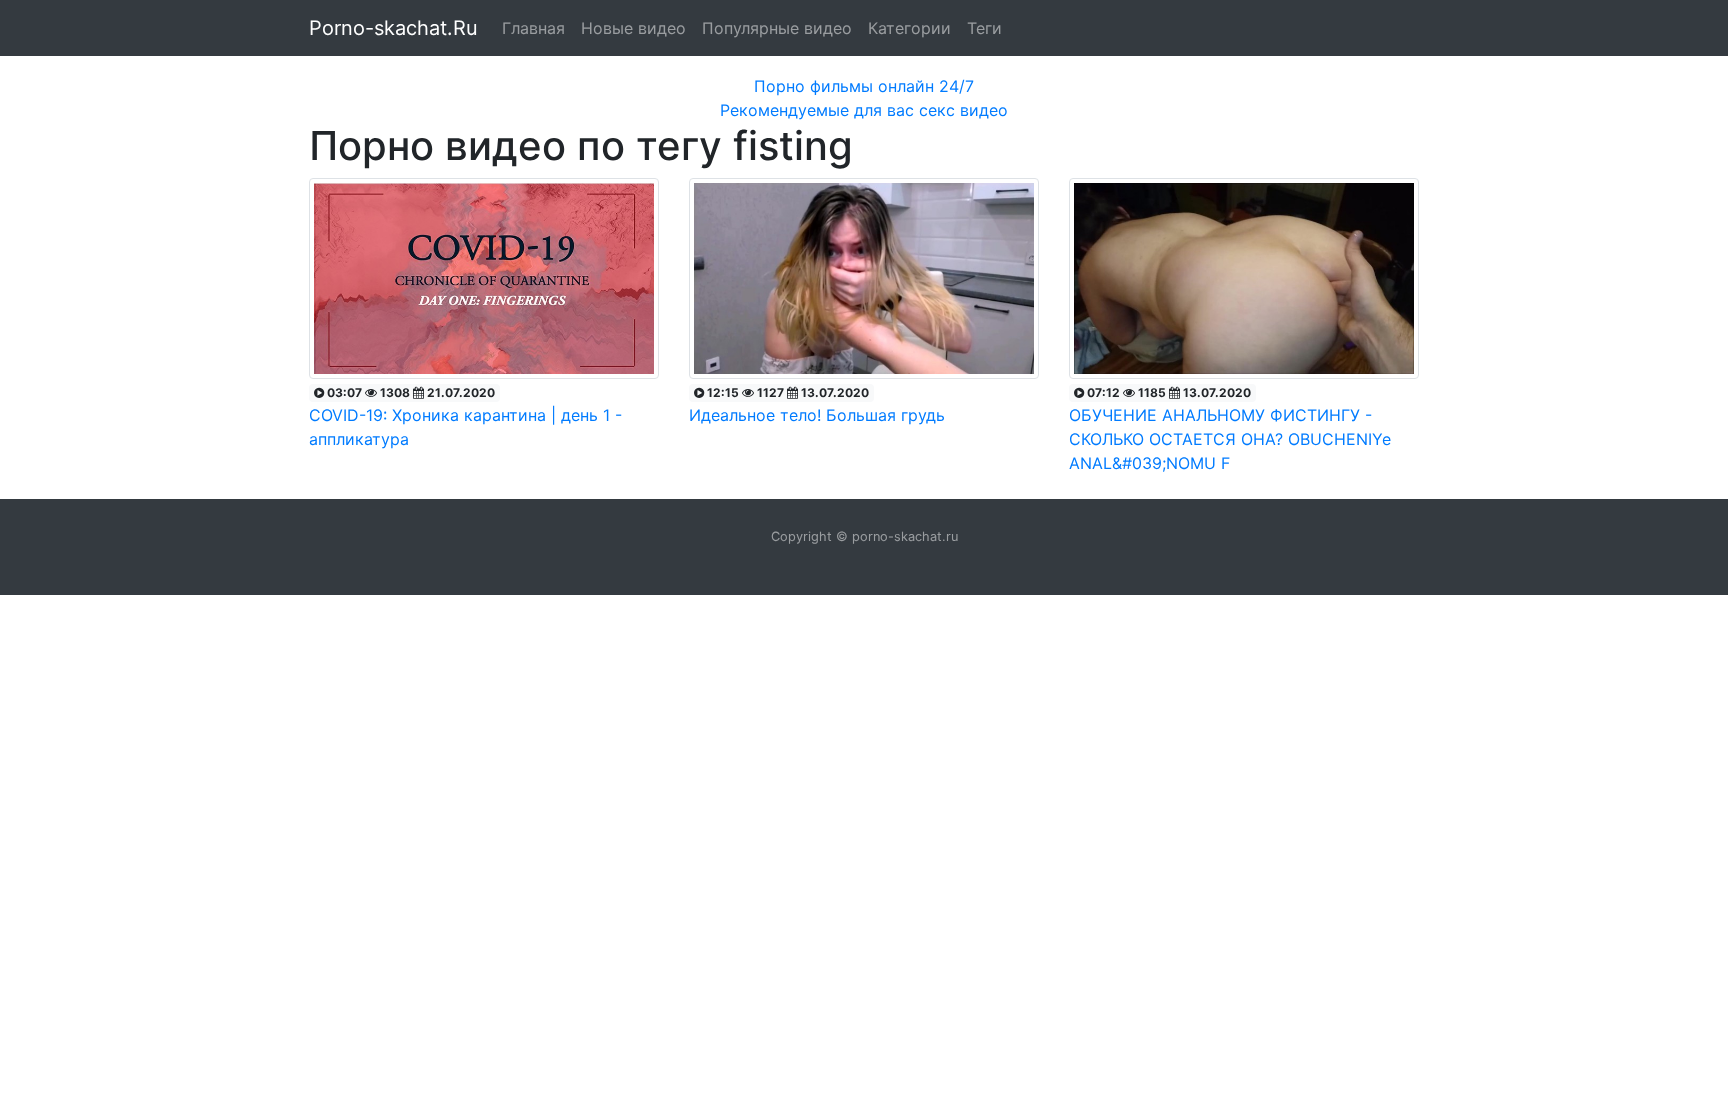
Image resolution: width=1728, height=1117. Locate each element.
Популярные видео (777, 28)
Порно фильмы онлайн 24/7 (864, 86)
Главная (533, 28)
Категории (909, 28)
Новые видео (633, 28)
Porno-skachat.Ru (393, 28)
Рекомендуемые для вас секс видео (864, 110)
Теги (984, 28)
